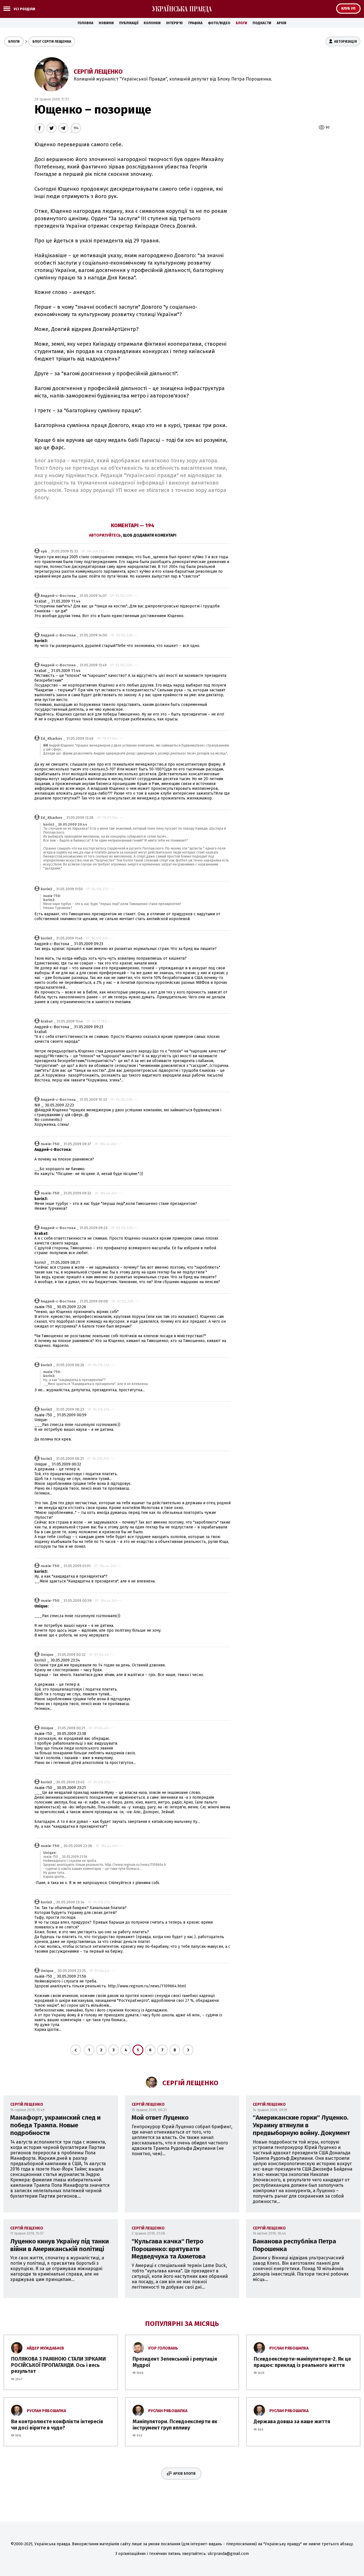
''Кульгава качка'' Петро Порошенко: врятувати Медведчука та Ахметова (169, 2249)
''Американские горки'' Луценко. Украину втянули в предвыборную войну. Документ (301, 2125)
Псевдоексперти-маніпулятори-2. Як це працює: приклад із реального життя (302, 2362)
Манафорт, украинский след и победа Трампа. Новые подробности (55, 2125)
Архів (282, 23)
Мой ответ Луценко (160, 2118)
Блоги (241, 23)
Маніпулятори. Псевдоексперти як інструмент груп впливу (175, 2425)
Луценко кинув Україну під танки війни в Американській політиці (60, 2245)
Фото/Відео (219, 23)
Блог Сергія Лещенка (52, 42)
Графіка (195, 23)
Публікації (129, 23)
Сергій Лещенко (98, 72)
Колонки (152, 23)
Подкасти (262, 23)
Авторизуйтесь (105, 535)
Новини (106, 23)
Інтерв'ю (174, 23)
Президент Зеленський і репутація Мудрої (175, 2362)
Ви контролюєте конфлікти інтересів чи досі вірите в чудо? (57, 2425)
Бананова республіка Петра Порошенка (294, 2245)
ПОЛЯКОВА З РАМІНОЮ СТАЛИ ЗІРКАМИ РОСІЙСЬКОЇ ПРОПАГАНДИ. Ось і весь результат (58, 2365)
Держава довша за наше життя (292, 2422)
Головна (85, 23)
